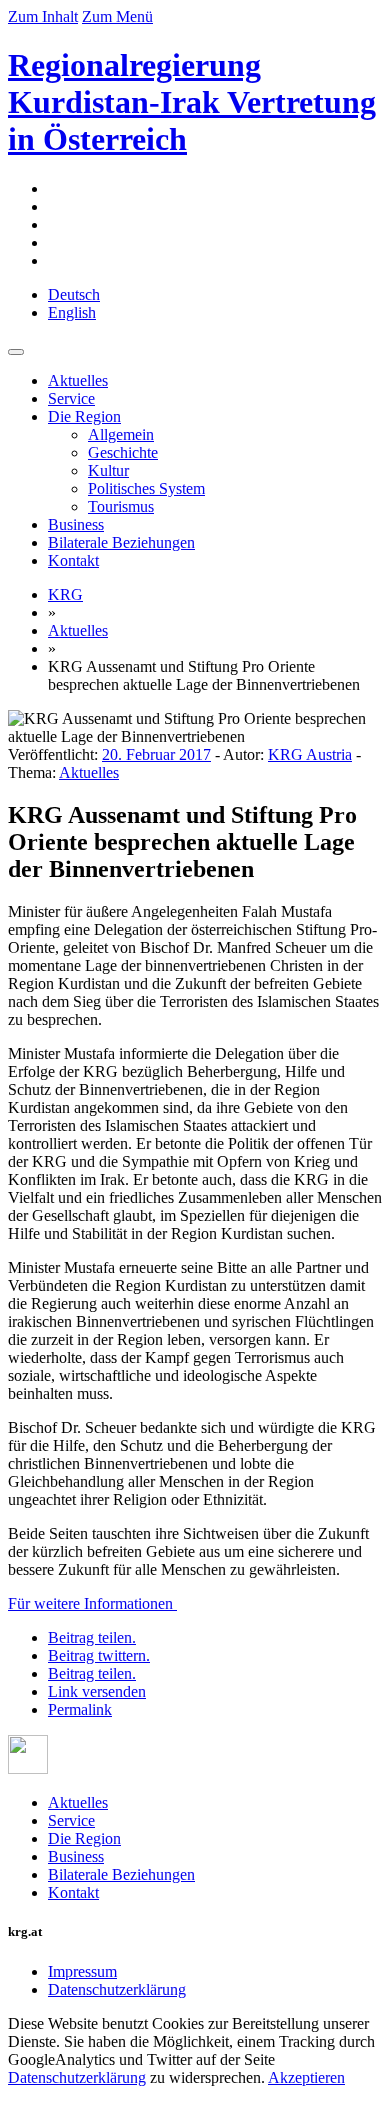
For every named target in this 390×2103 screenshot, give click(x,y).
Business (76, 524)
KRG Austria (310, 754)
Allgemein (121, 434)
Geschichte (123, 452)
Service (71, 398)
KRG (65, 594)
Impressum (82, 1971)
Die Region (84, 416)
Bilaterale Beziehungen (121, 542)
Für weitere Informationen (92, 1603)
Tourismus (121, 506)
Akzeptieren (306, 2077)
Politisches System (146, 488)
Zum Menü (117, 16)
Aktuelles (78, 380)
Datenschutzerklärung (117, 1989)
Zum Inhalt (43, 16)
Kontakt (73, 560)
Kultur (108, 470)
